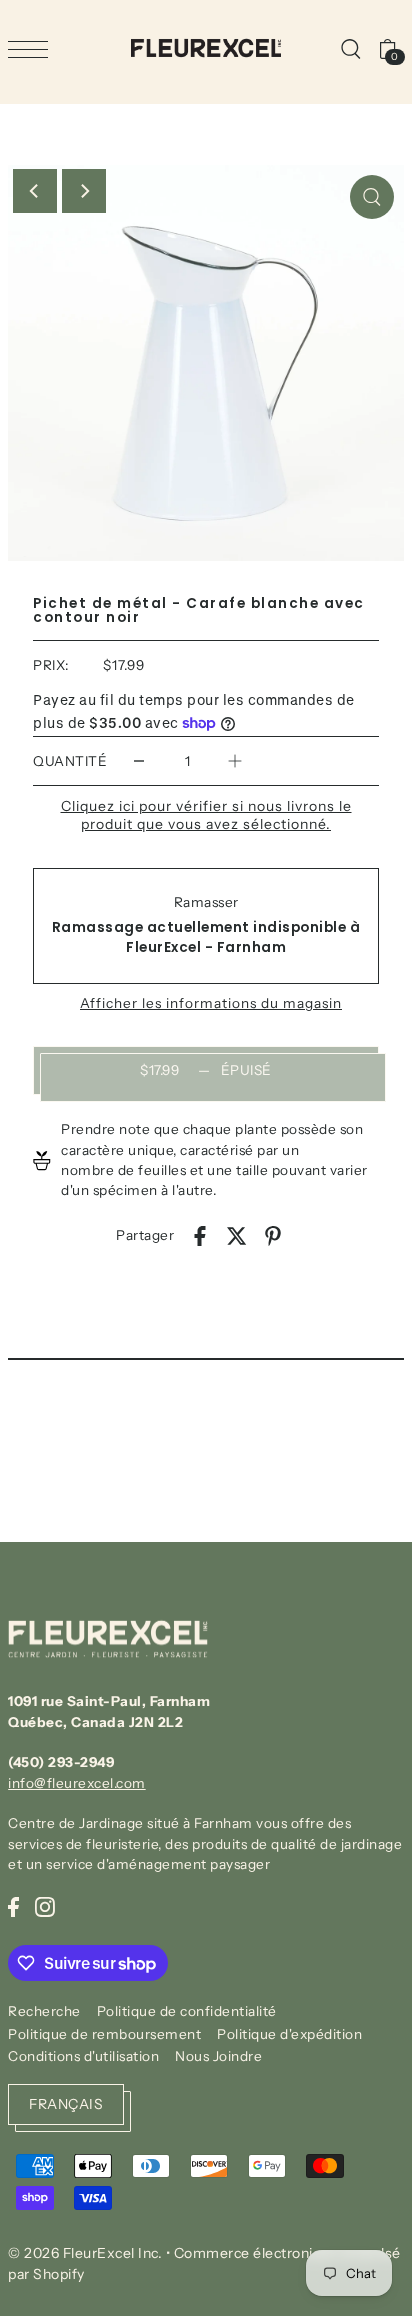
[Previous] (35, 191)
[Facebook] (13, 1906)
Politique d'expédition (289, 2034)
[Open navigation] (33, 49)
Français (66, 2104)
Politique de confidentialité (187, 2011)
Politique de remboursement (104, 2034)
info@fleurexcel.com (77, 1783)
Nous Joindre (218, 2056)
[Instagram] (45, 1906)
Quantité (70, 761)
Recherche (44, 2011)
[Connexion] (350, 48)
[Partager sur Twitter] (237, 1235)
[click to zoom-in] (372, 197)
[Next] (84, 191)
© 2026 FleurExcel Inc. (85, 2253)
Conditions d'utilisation (83, 2056)
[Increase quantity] (235, 761)
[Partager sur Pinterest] (273, 1235)
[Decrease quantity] (139, 761)
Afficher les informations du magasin (211, 1004)
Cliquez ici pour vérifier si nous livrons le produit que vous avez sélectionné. (206, 815)
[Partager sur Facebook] (200, 1235)
